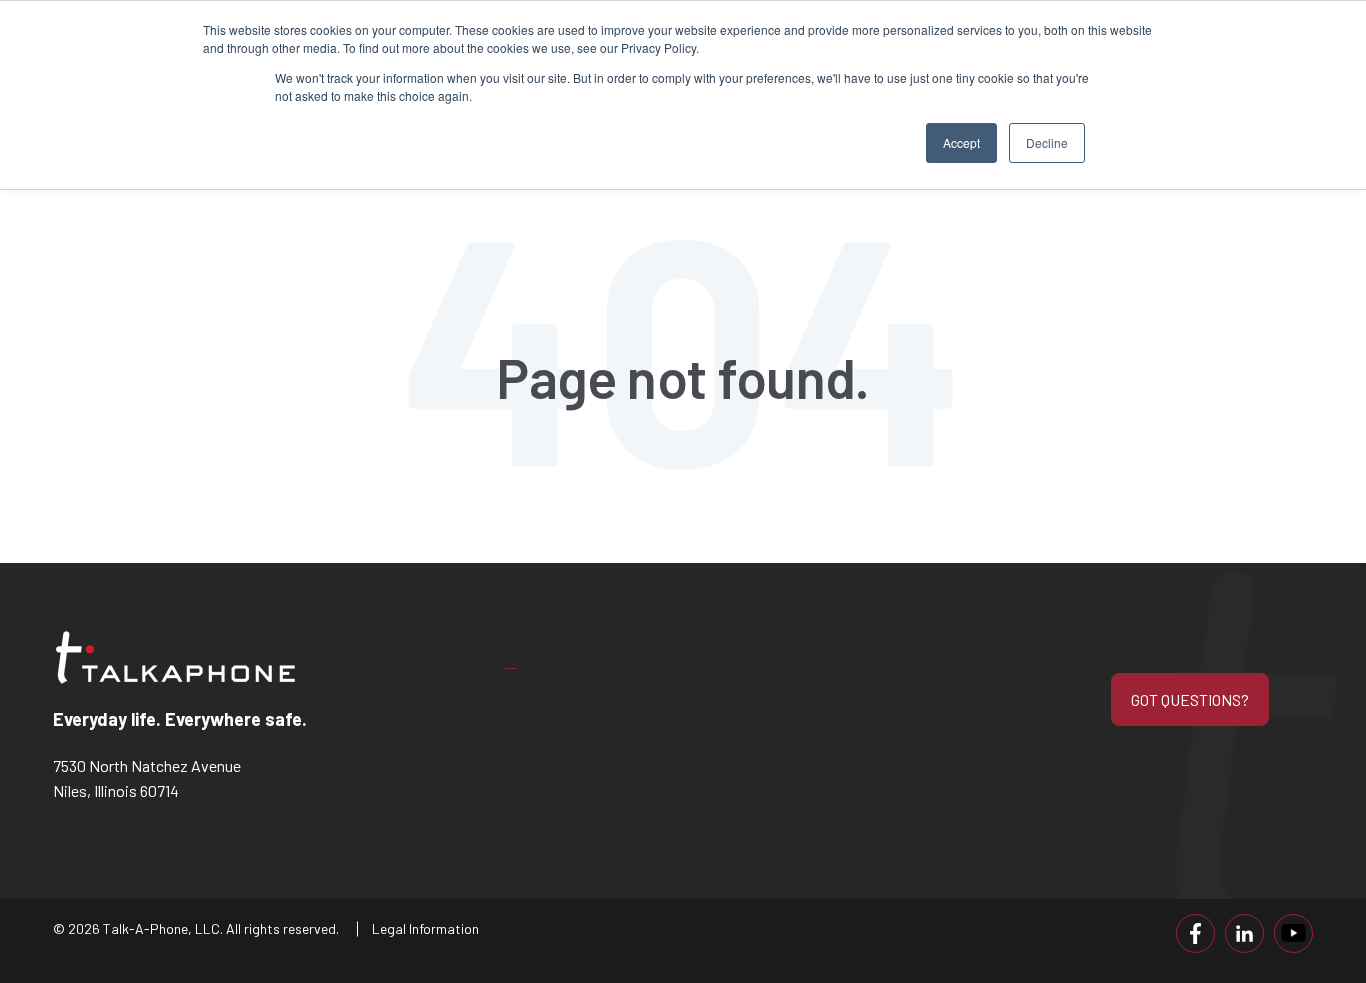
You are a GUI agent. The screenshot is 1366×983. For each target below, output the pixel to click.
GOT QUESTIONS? (1190, 699)
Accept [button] (961, 142)
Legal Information (425, 928)
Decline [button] (1047, 142)
